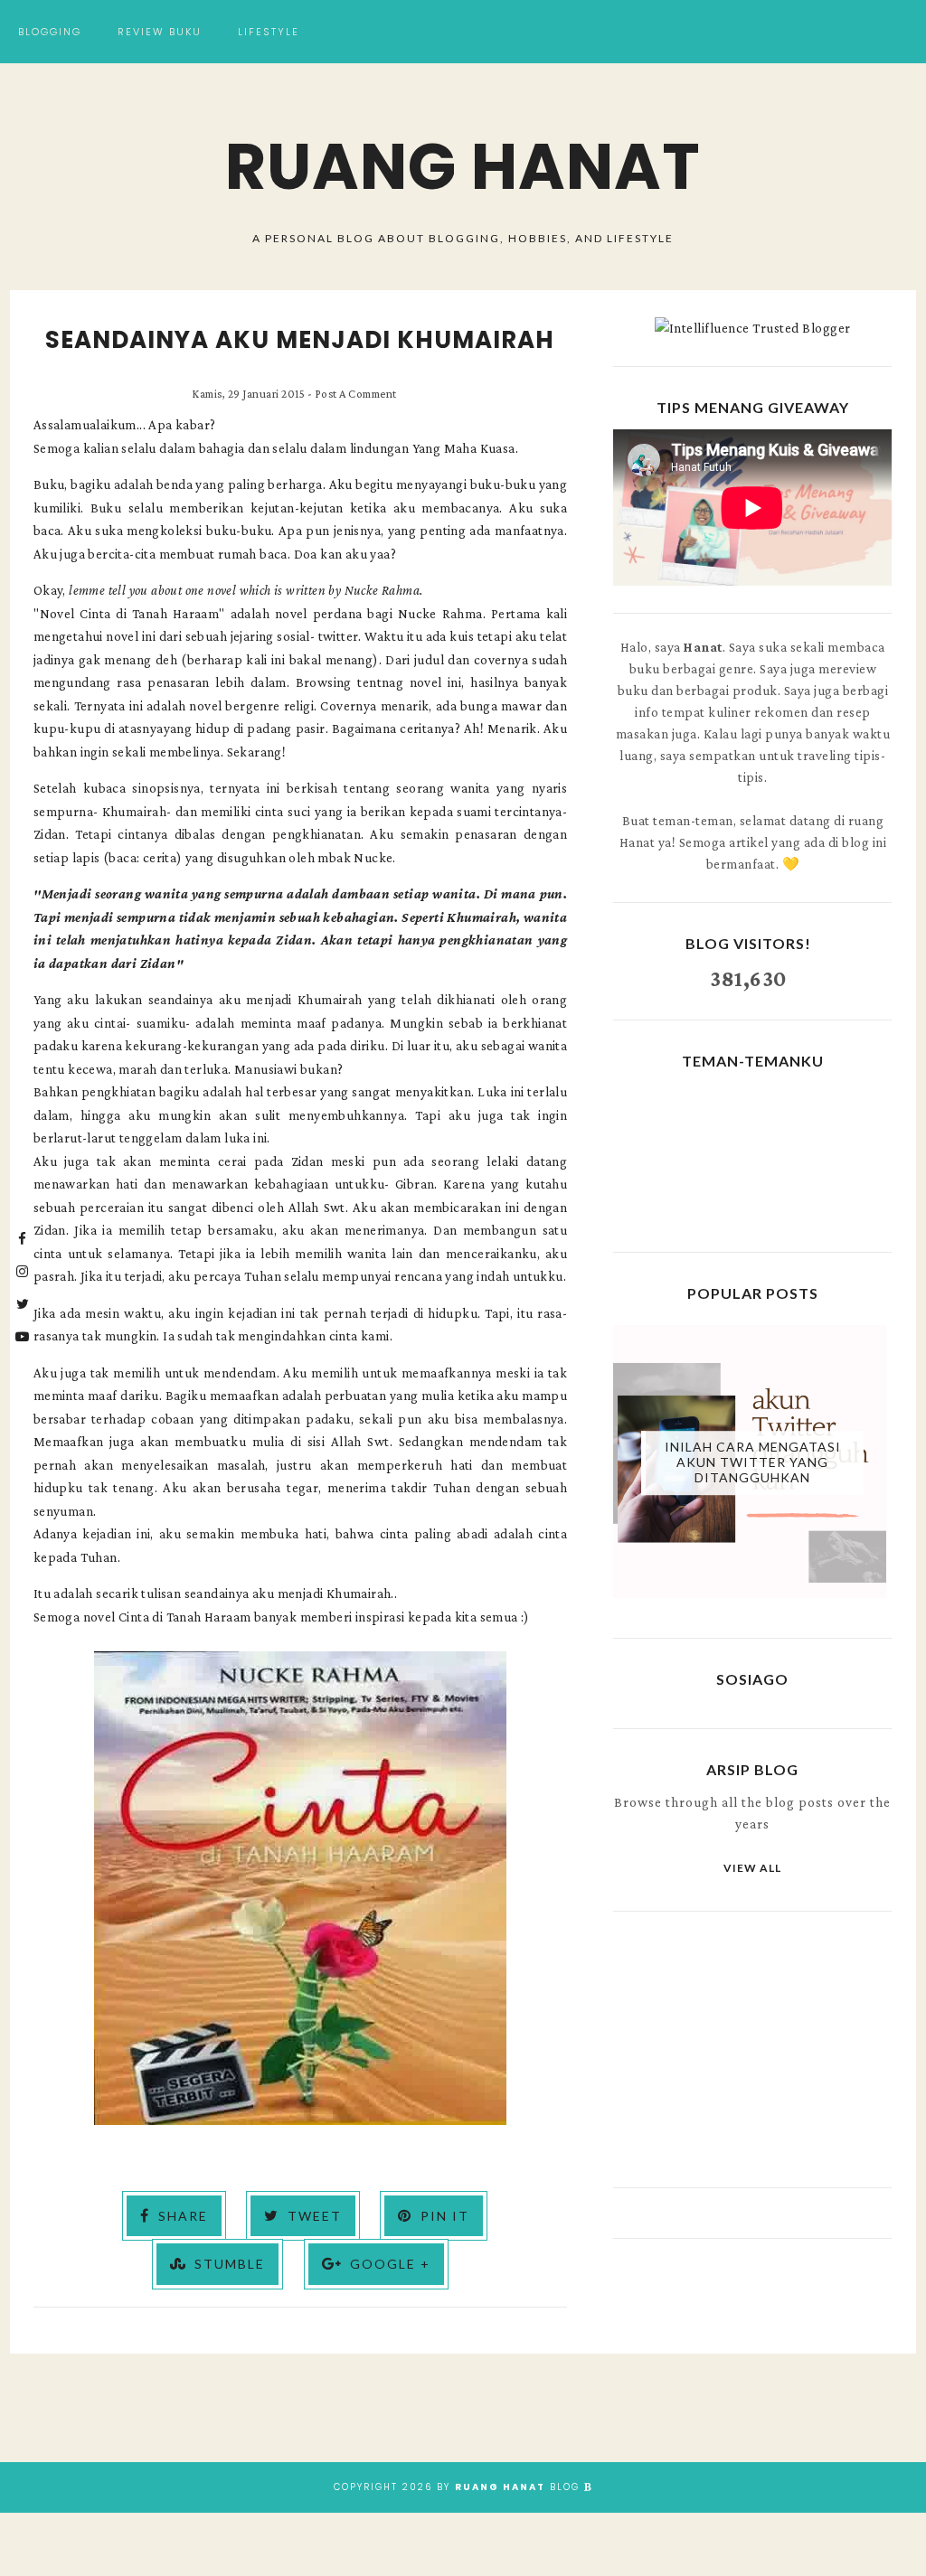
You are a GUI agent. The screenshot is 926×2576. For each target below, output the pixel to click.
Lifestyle (269, 32)
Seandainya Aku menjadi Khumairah (300, 340)
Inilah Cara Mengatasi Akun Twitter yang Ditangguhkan (753, 1463)
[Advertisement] (752, 2047)
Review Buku (160, 32)
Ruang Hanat (463, 167)
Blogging (50, 32)
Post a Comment (356, 394)
